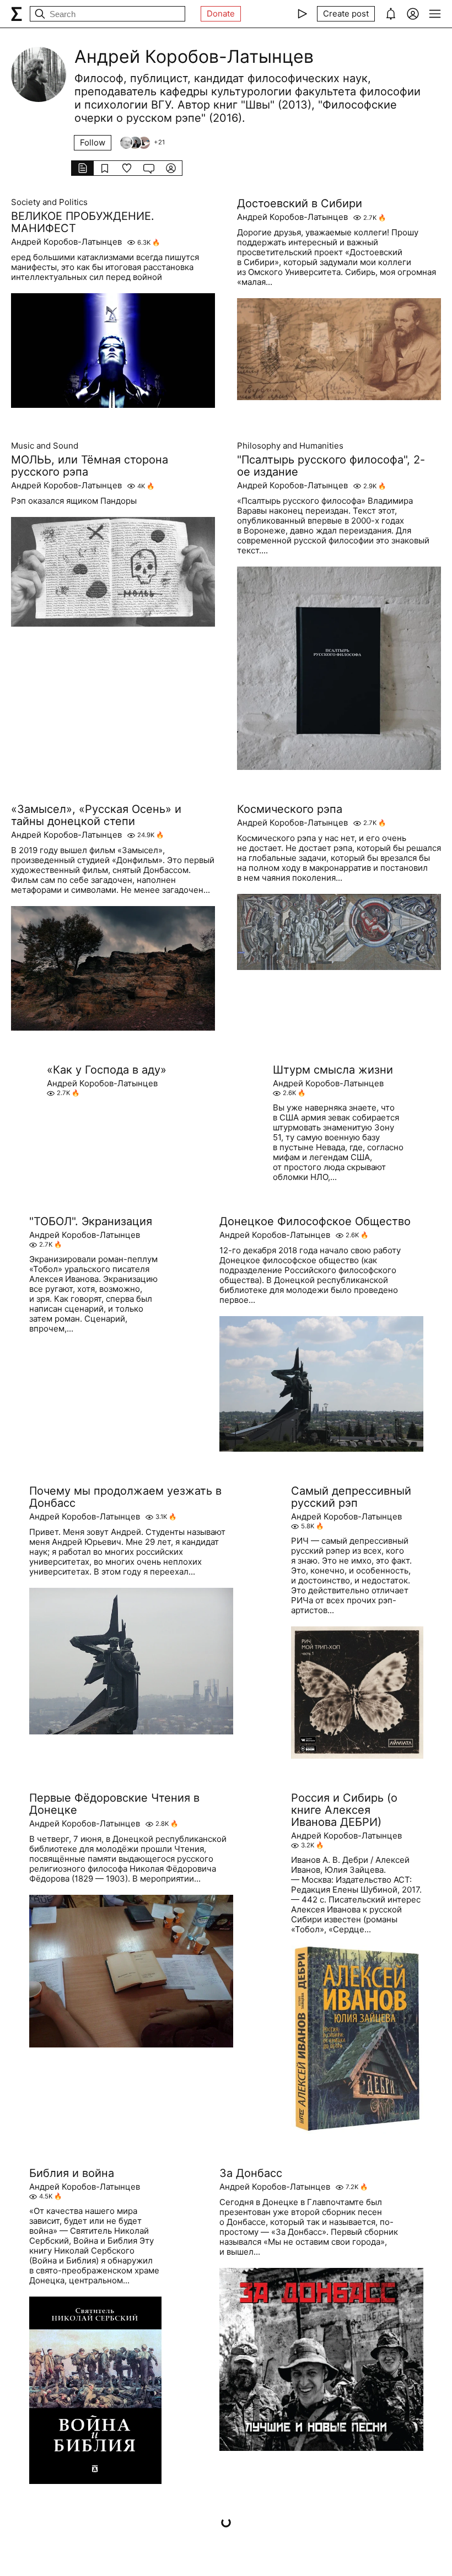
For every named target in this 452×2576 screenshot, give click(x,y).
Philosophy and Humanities (290, 446)
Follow (93, 142)
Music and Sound (45, 446)
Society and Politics (49, 202)
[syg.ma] (17, 14)
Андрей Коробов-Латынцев (66, 242)
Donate (221, 14)
